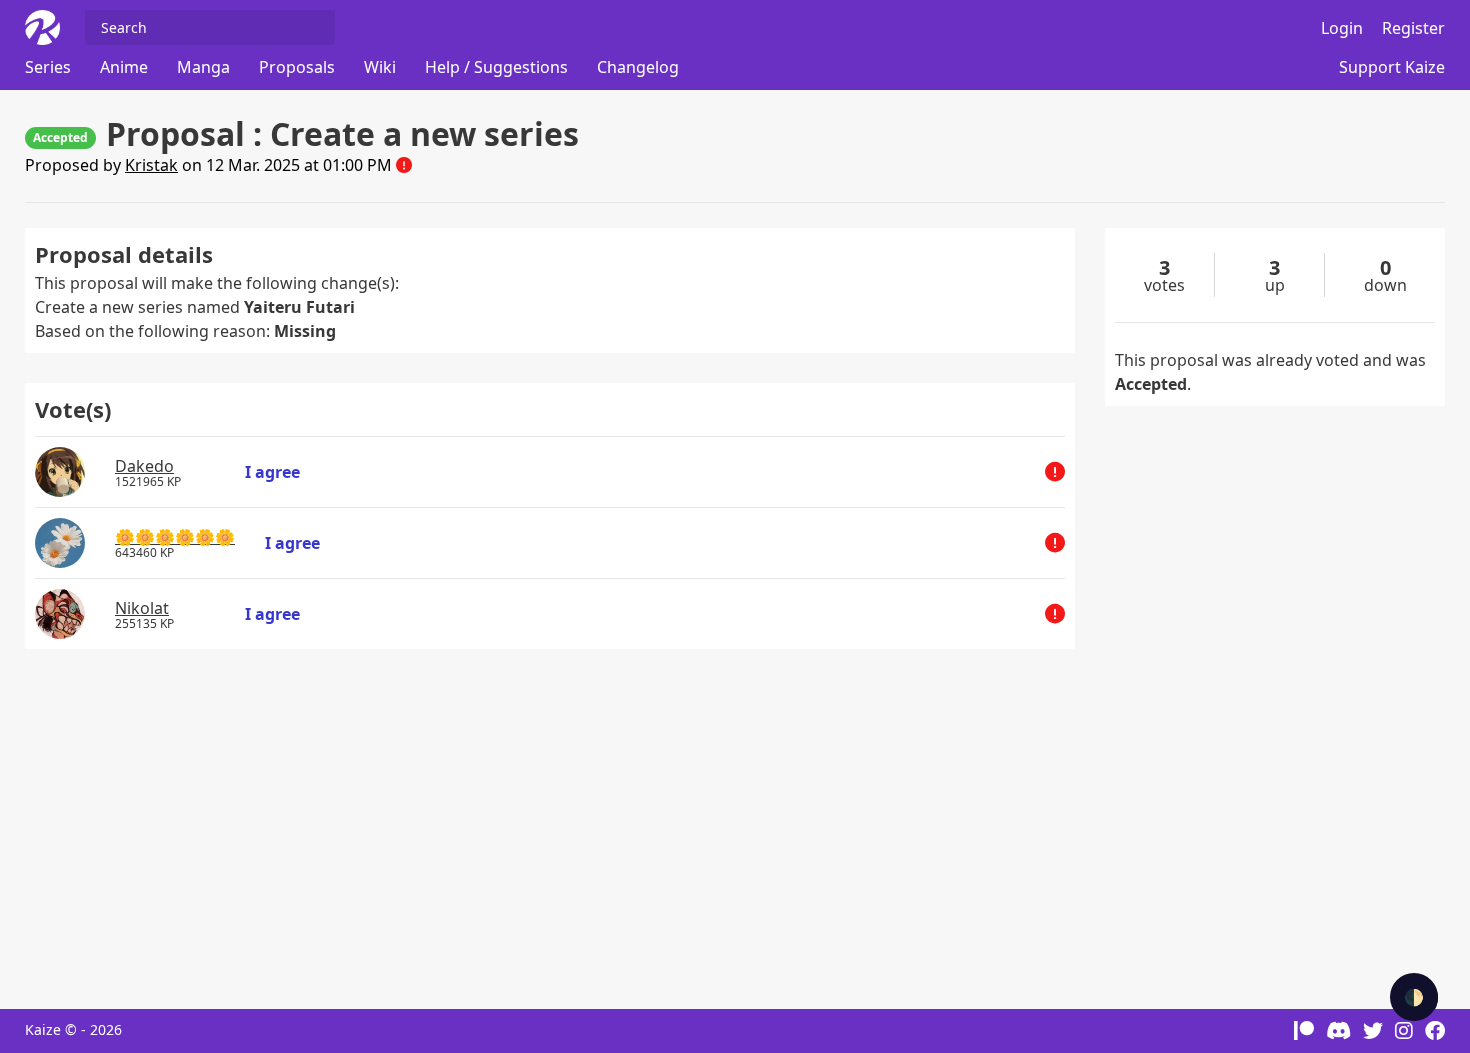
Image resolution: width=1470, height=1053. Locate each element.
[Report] (404, 165)
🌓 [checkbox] (1414, 997)
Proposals (297, 67)
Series (48, 67)
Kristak (151, 165)
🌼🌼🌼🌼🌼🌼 (175, 537)
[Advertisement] (550, 819)
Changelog (638, 67)
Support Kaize (1392, 67)
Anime (124, 67)
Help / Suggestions (496, 67)
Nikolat (142, 608)
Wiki (380, 67)
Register (1413, 28)
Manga (203, 67)
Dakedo (144, 466)
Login (1342, 28)
